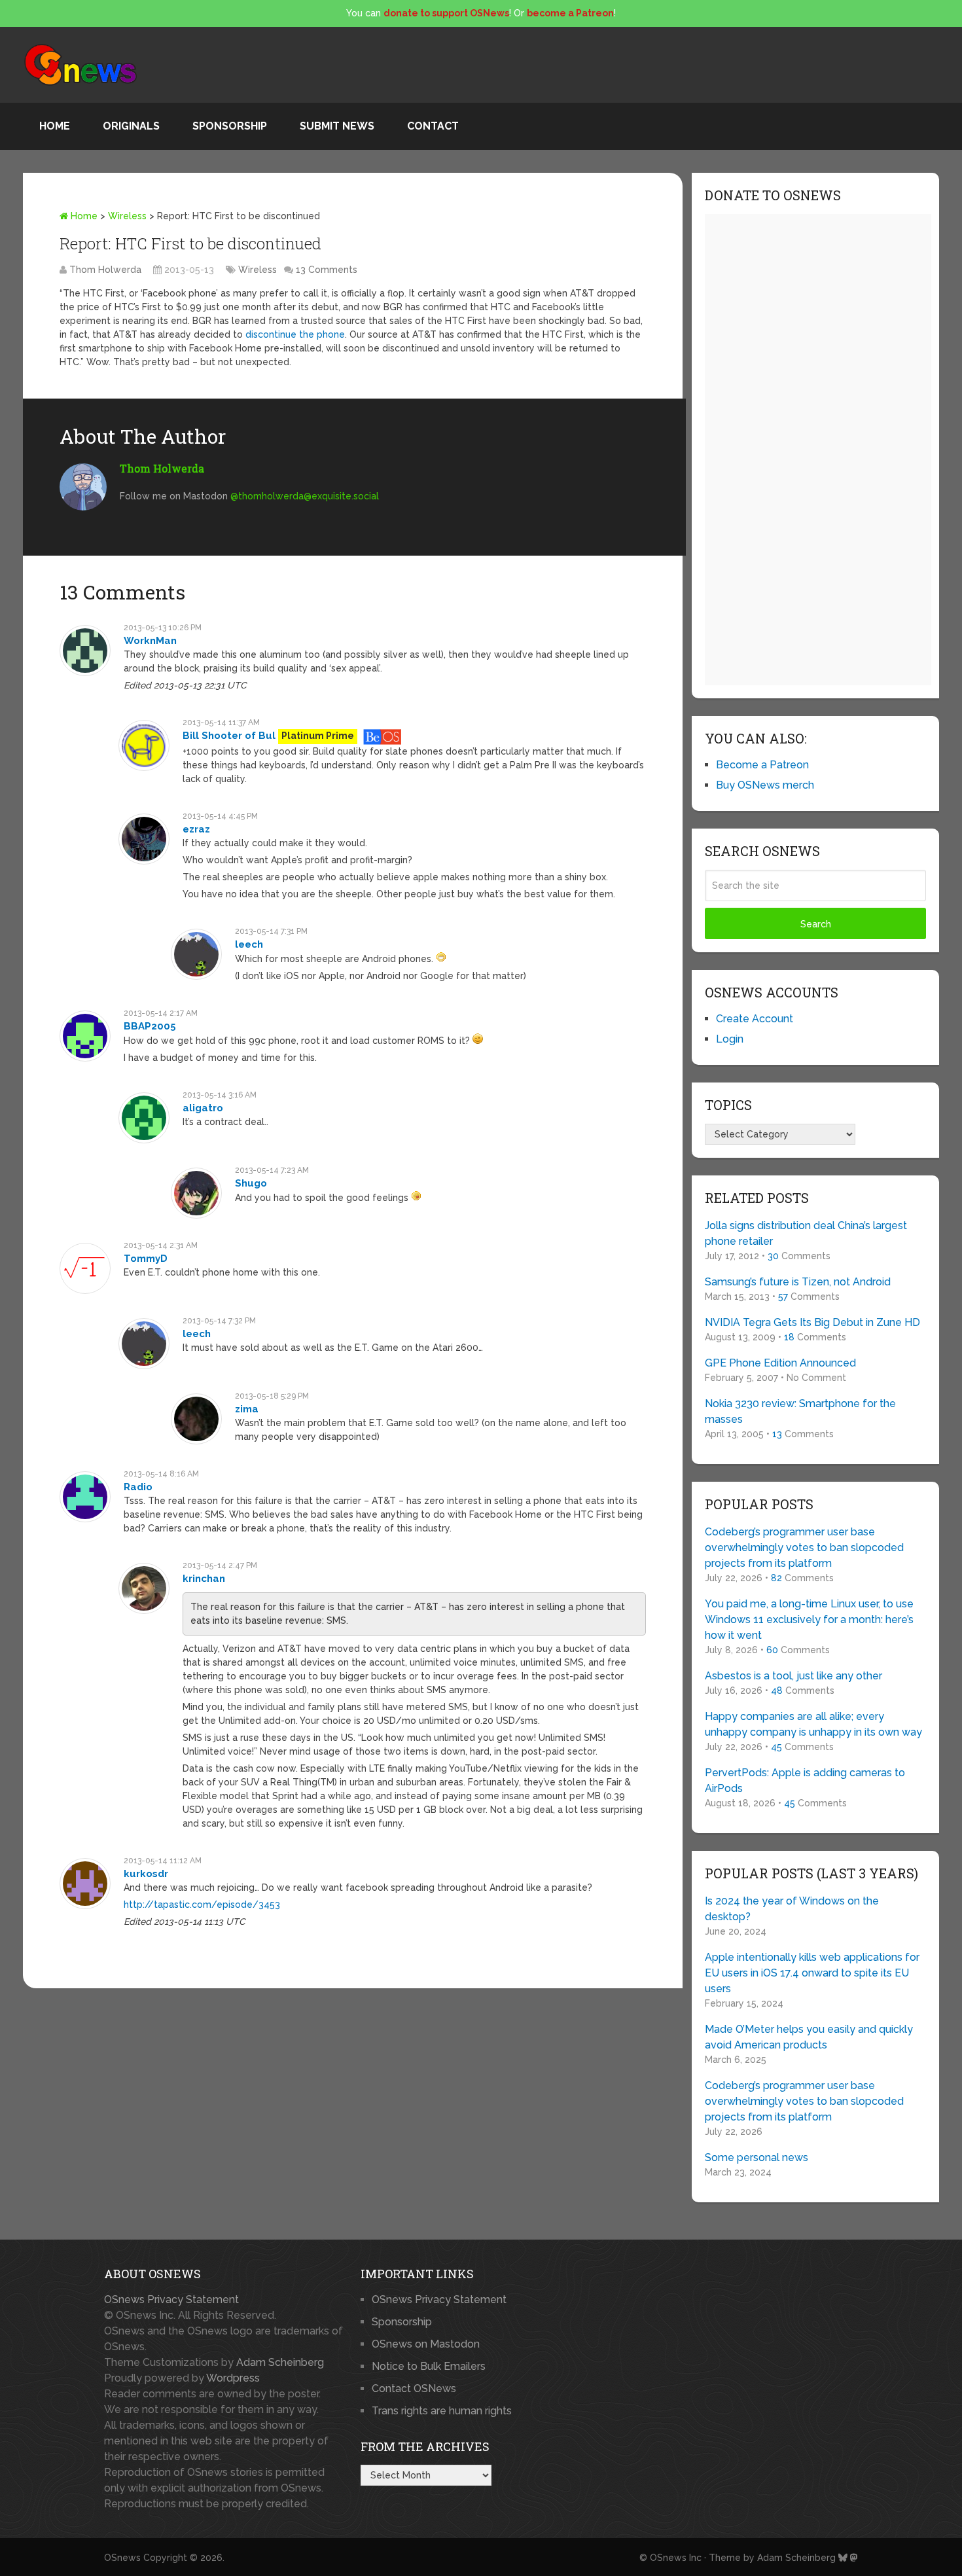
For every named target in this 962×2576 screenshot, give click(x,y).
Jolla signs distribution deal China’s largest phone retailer (806, 1233)
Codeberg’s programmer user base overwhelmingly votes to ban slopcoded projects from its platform (804, 1547)
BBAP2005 (150, 1026)
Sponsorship (230, 126)
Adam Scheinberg (280, 2362)
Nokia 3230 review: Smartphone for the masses (800, 1411)
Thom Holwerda (105, 270)
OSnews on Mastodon (426, 2344)
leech (249, 944)
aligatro (203, 1108)
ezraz (196, 829)
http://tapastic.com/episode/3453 (202, 1905)
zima (247, 1409)
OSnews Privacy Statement (171, 2299)
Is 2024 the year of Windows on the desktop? (792, 1909)
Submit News (337, 126)
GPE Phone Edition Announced (780, 1363)
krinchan (204, 1579)
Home (55, 126)
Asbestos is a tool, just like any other (793, 1676)
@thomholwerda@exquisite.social (305, 496)
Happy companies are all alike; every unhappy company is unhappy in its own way (813, 1724)
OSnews (122, 2558)
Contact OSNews (414, 2388)
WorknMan (150, 641)
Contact (433, 126)
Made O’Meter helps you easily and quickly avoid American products (809, 2037)
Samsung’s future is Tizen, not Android (798, 1282)
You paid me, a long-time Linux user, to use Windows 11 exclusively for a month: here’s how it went (809, 1619)
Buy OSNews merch (765, 785)
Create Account (755, 1019)
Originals (131, 126)
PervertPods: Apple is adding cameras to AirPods (805, 1780)
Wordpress (233, 2378)
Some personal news (757, 2157)
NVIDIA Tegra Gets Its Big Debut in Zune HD (812, 1322)
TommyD (146, 1259)
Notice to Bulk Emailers (429, 2366)
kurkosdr (146, 1874)
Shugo (251, 1183)
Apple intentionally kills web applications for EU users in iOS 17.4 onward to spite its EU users (812, 1973)
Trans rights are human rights (442, 2411)
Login (730, 1039)
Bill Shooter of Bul (229, 736)
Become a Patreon (762, 765)
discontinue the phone (295, 334)
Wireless (127, 216)
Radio (138, 1487)
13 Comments (327, 270)
